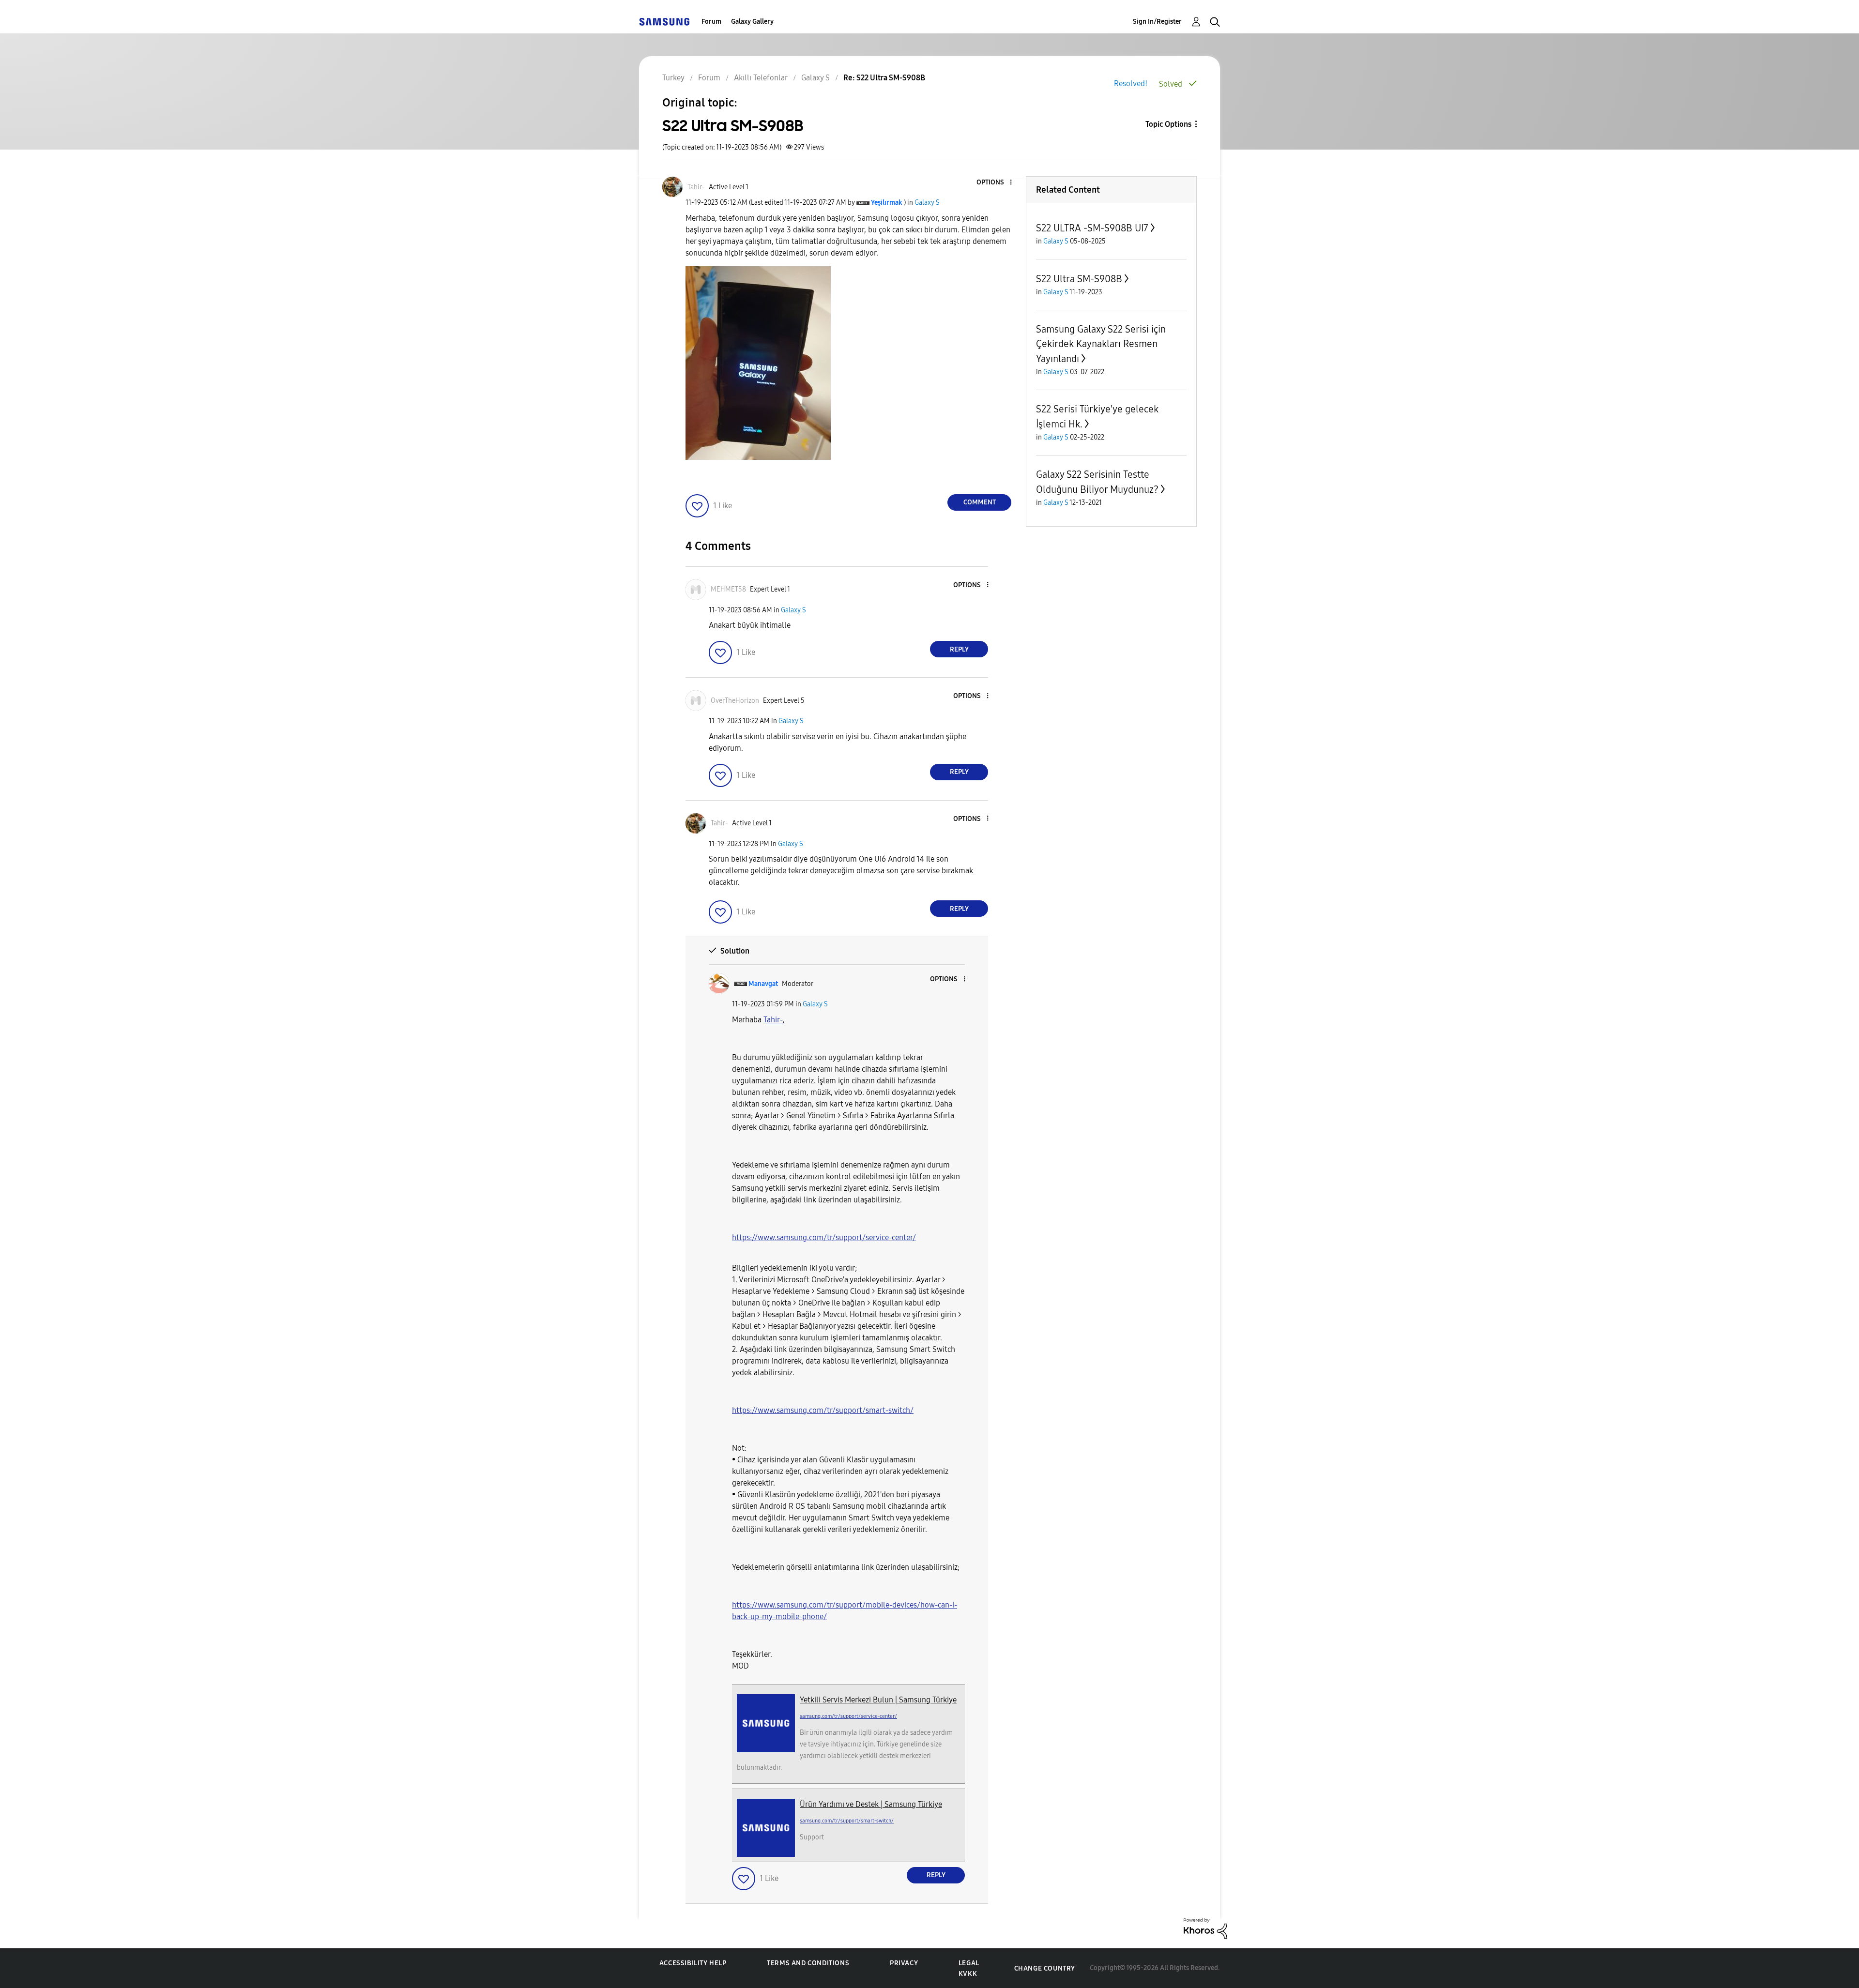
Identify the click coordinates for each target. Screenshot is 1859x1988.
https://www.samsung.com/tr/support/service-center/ (824, 1237)
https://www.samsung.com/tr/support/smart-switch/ (823, 1410)
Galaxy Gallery (752, 22)
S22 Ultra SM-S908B (1079, 279)
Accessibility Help (693, 1963)
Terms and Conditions (808, 1963)
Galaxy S (927, 203)
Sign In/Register (1157, 22)
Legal (969, 1963)
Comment (980, 502)
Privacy (904, 1963)
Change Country (1045, 1968)
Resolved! (1131, 83)
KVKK (968, 1974)
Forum (711, 22)
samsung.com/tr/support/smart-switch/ (847, 1821)
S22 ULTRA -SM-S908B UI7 (1092, 228)
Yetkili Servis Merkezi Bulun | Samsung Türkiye (878, 1700)
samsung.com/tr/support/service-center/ (848, 1716)
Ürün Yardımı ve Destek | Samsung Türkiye (871, 1804)
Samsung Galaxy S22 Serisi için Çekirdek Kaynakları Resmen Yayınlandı (1101, 344)
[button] (995, 183)
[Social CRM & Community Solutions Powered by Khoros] (1205, 1928)
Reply (959, 649)
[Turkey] (664, 22)
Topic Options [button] (1168, 124)
